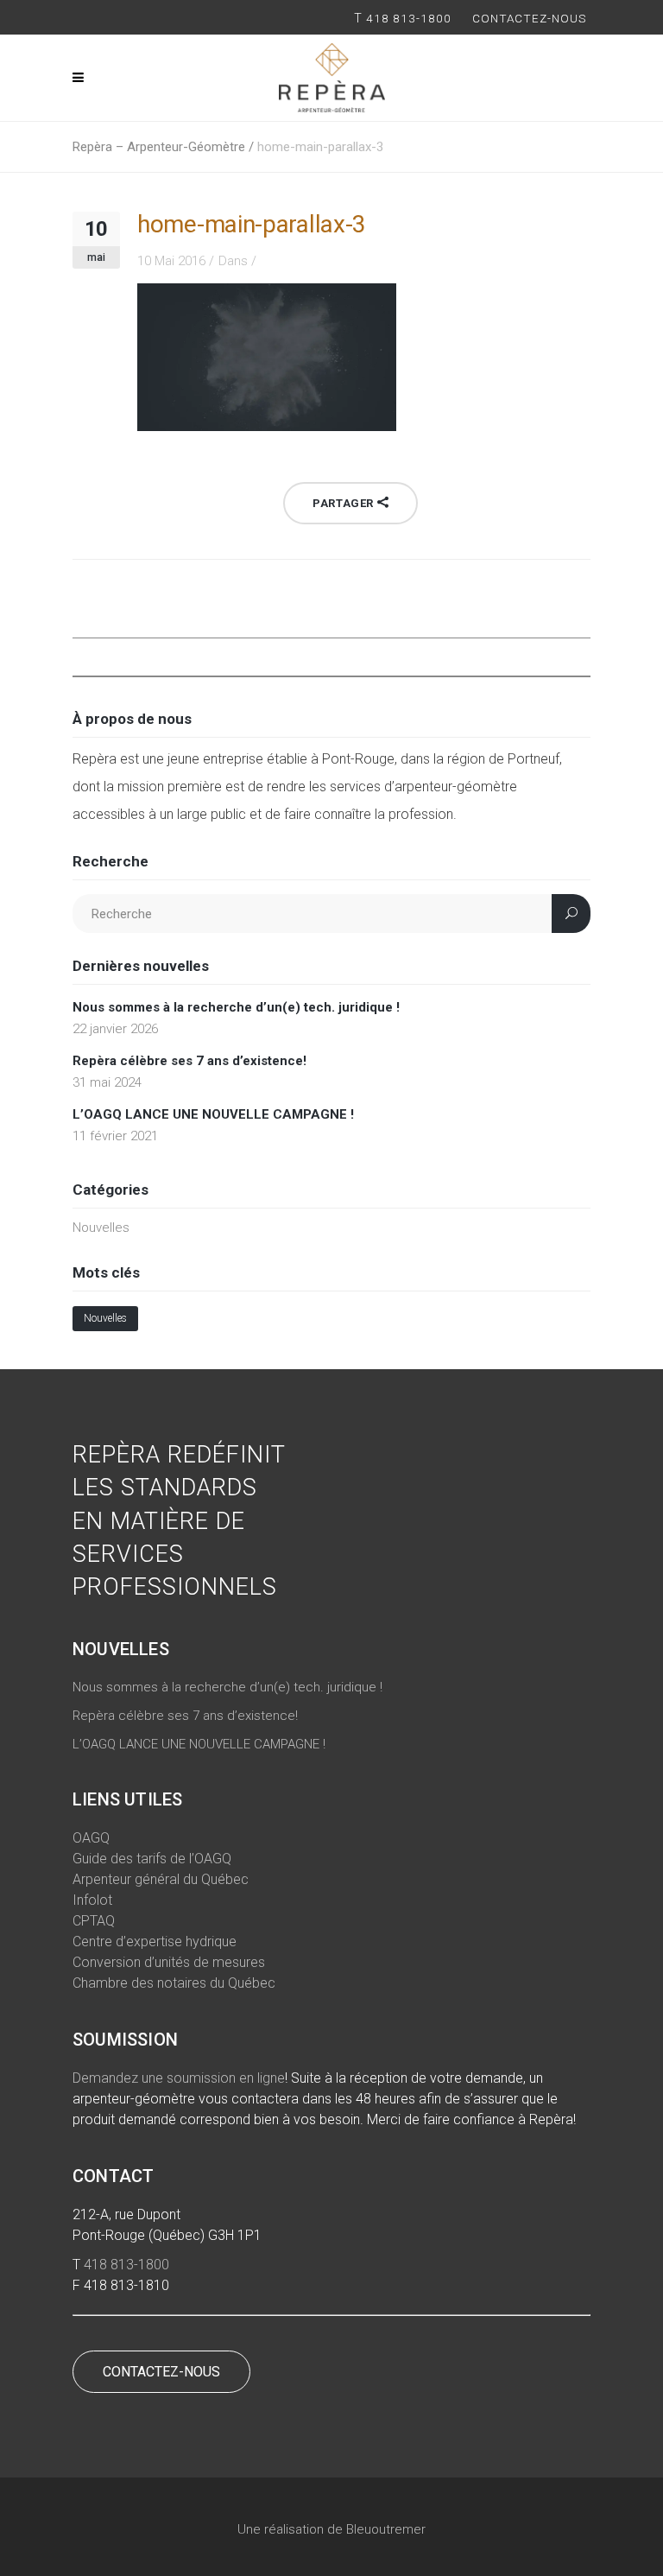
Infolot (92, 1900)
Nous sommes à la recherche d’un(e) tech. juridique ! (236, 1007)
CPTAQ (94, 1921)
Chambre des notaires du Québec (174, 1983)
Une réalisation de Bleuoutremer (331, 2529)
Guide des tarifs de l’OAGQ (152, 1859)
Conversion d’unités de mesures (169, 1962)
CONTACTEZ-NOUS (161, 2372)
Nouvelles (101, 1228)
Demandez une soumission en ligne (179, 2078)
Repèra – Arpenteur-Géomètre (159, 147)
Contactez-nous (531, 18)
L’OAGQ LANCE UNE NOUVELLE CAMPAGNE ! (213, 1114)
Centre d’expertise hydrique (155, 1942)
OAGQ (91, 1838)
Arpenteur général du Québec (161, 1879)
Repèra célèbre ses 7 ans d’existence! (189, 1061)
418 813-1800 (409, 18)
